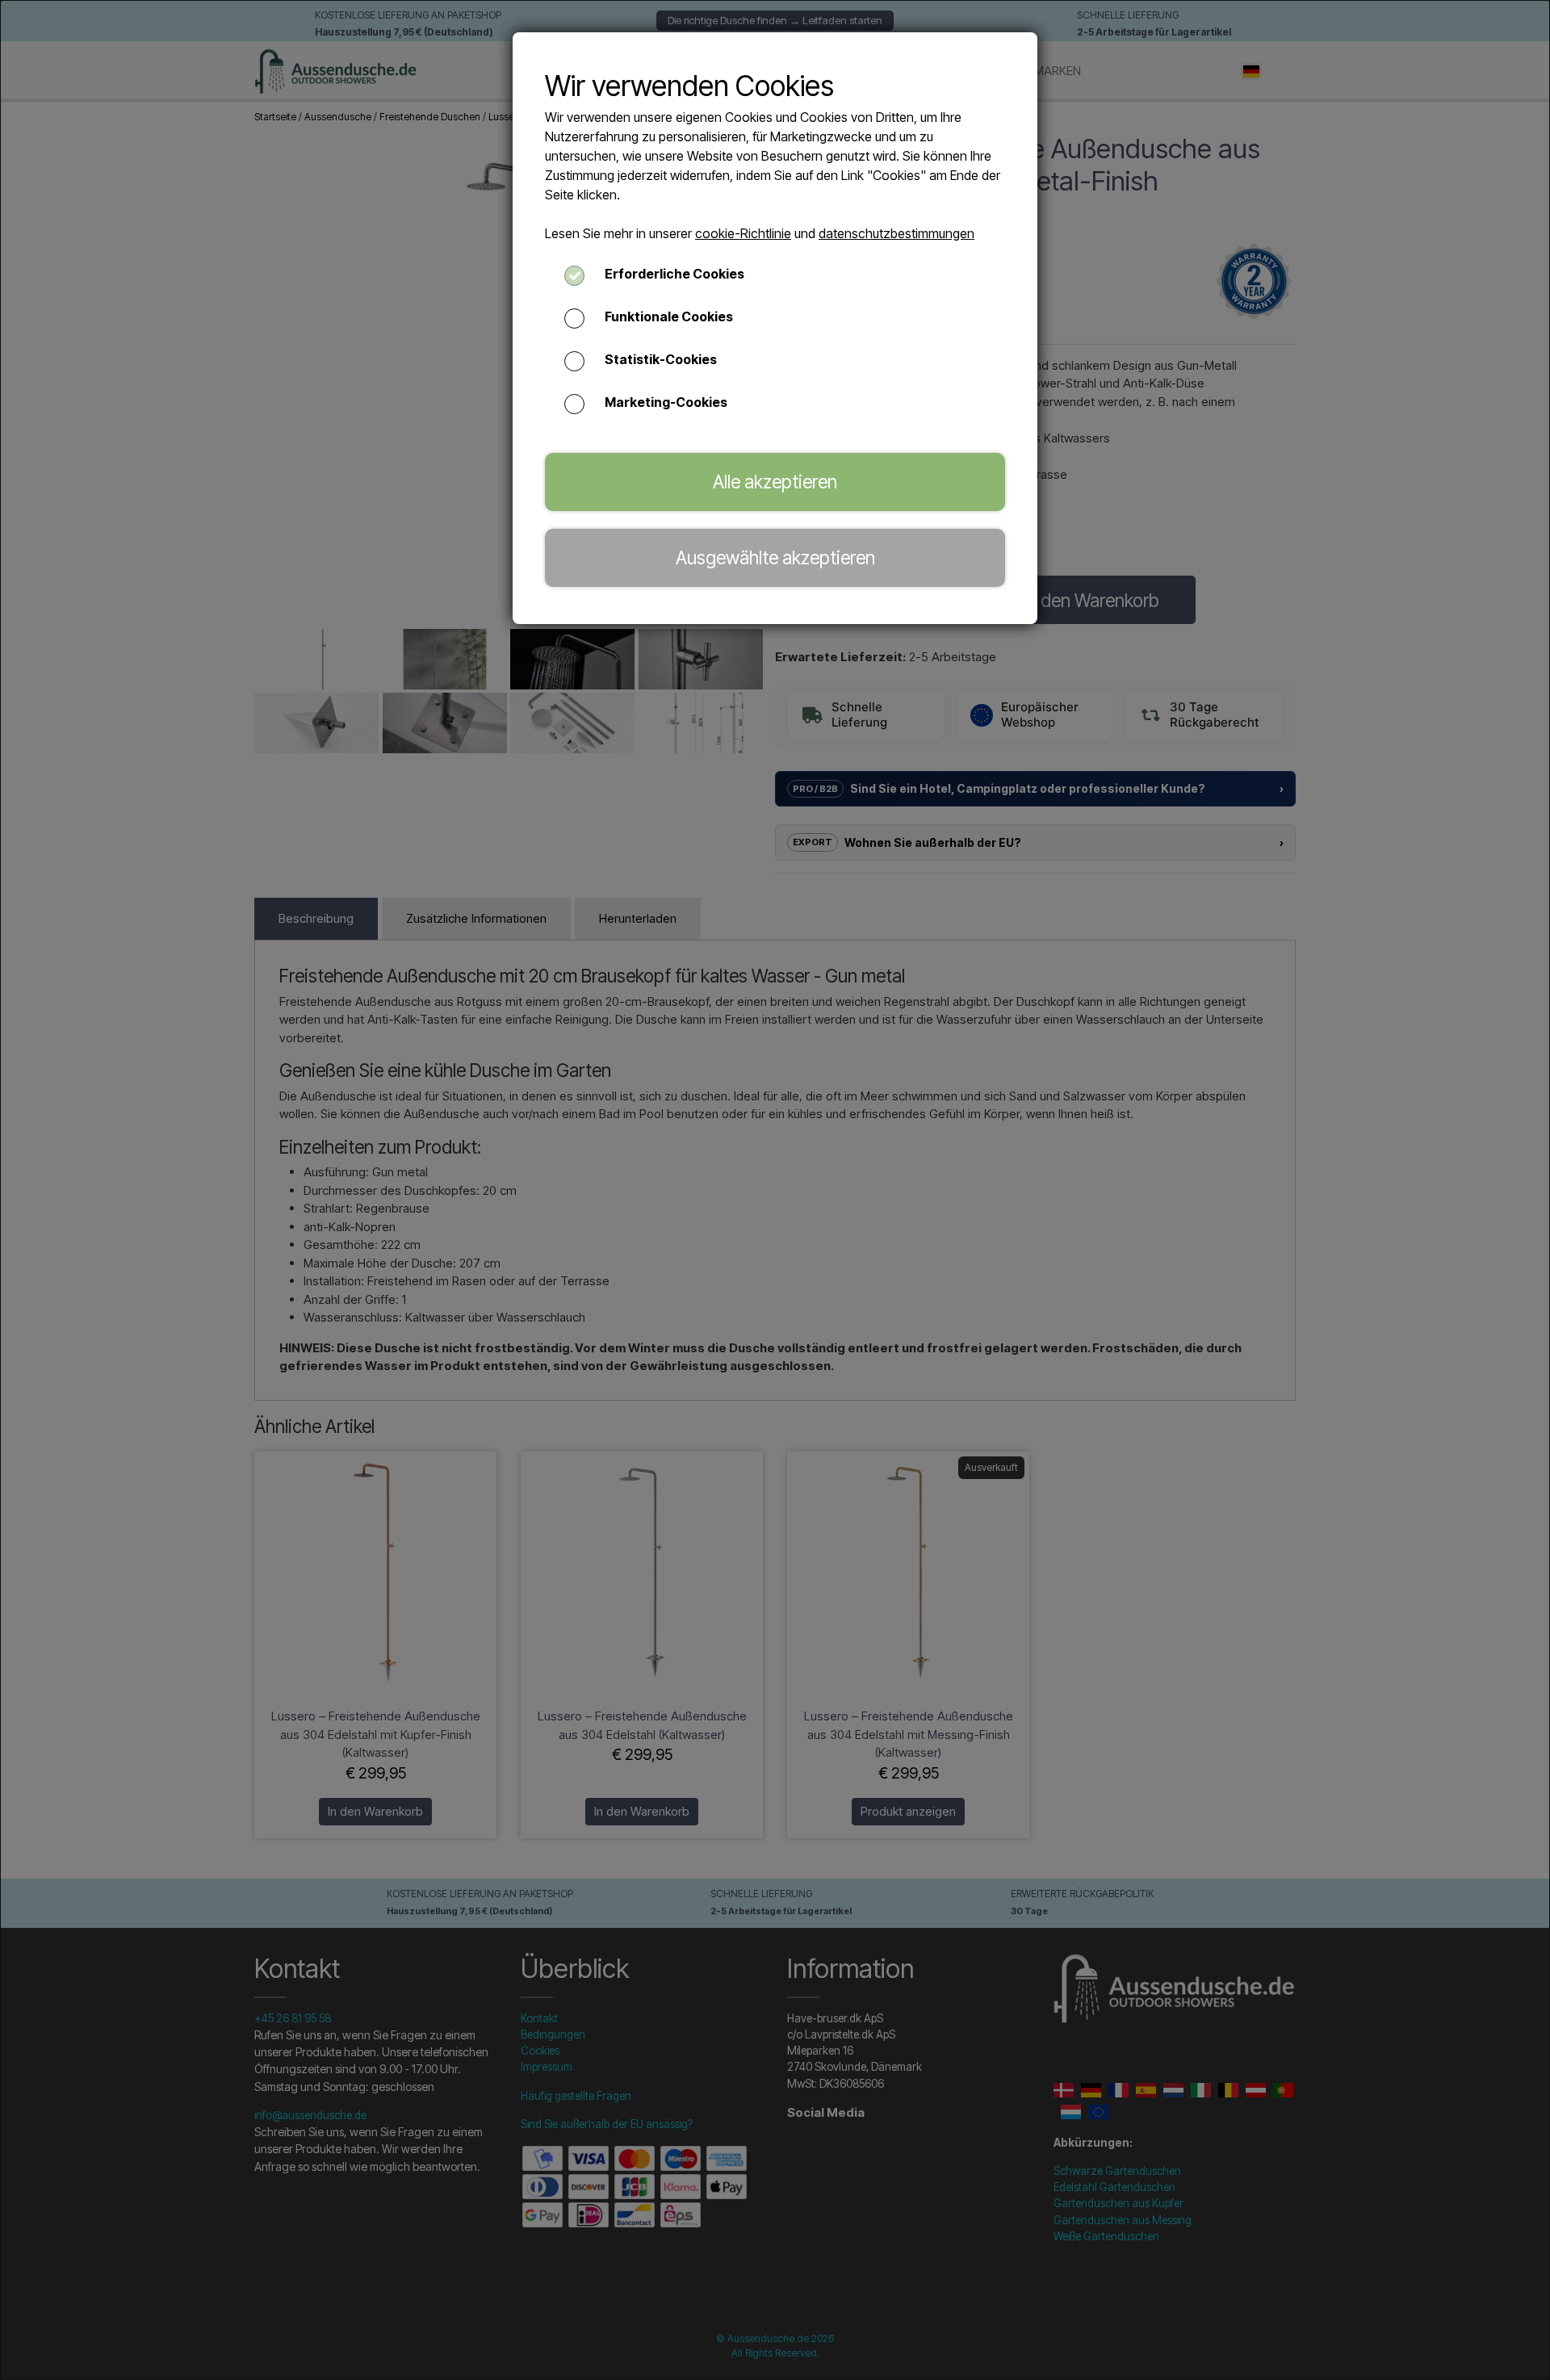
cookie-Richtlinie (743, 233)
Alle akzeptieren (775, 482)
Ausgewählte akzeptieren (775, 557)
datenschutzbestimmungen (896, 233)
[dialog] (775, 1190)
